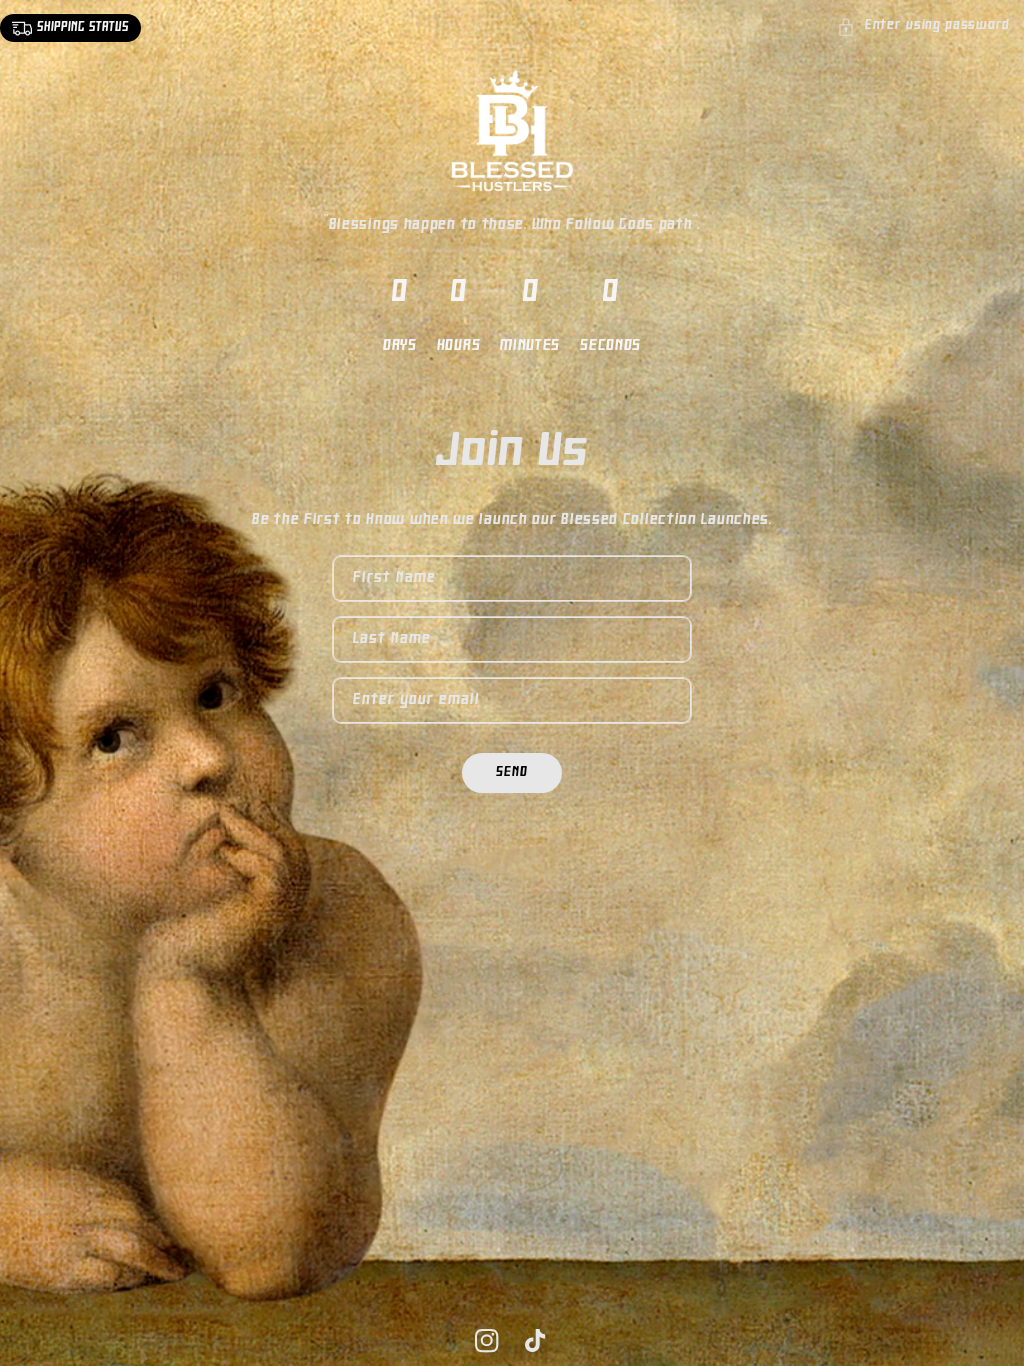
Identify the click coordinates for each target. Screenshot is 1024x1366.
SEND (512, 772)
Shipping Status (83, 28)
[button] (923, 26)
